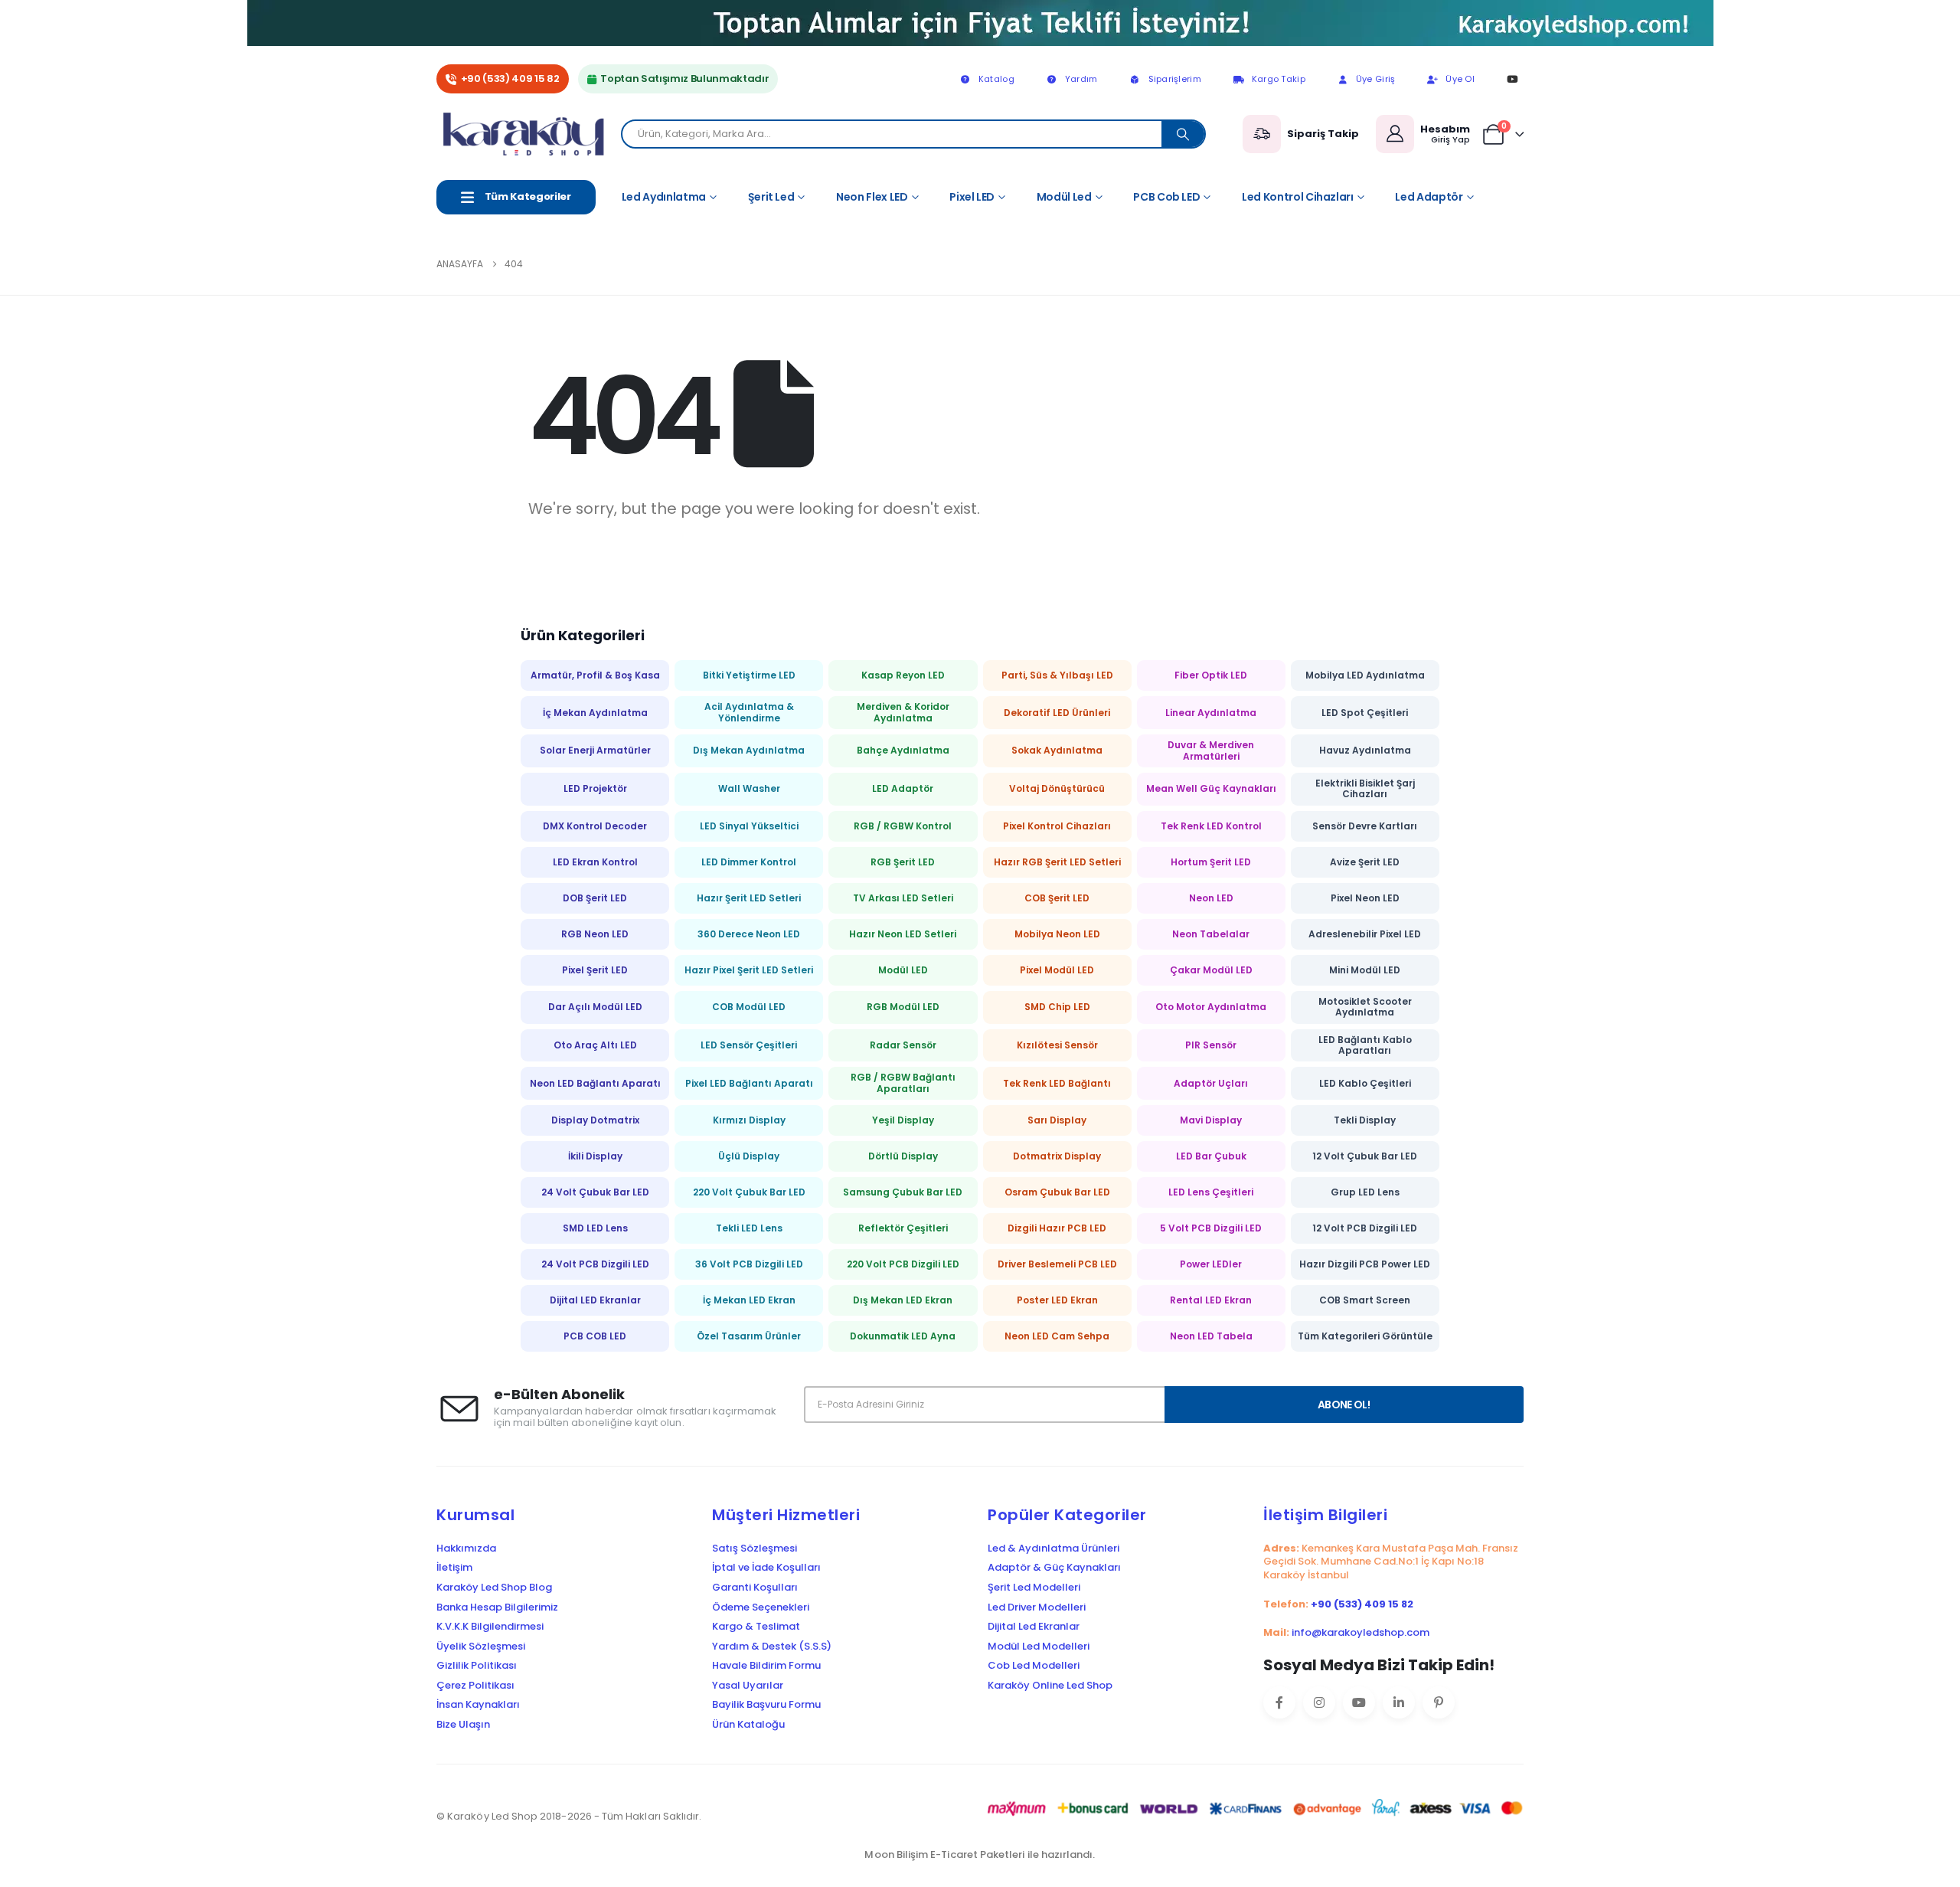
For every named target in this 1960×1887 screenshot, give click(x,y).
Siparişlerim (1175, 79)
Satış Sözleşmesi (755, 1549)
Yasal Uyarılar (748, 1686)
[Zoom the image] (980, 10)
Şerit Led (771, 197)
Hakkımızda (466, 1549)
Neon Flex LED (872, 197)
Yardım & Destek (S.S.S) (772, 1647)
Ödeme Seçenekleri (761, 1607)
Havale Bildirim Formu (766, 1666)
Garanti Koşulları (755, 1588)
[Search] (1183, 134)
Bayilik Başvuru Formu (766, 1705)
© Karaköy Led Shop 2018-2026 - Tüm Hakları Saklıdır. (569, 1816)
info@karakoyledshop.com (1361, 1632)
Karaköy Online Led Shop (1050, 1686)
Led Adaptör (1429, 197)
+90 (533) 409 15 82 (510, 78)
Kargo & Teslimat (756, 1627)
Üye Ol (1460, 79)
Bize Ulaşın (463, 1725)
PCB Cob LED (1166, 197)
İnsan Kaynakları (478, 1705)
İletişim (454, 1568)
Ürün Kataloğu (748, 1725)
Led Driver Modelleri (1037, 1607)
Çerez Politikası (475, 1686)
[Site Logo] (529, 134)
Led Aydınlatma (664, 197)
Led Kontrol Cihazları (1298, 197)
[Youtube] (1512, 79)
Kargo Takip (1279, 79)
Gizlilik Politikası (477, 1666)
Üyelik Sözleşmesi (481, 1647)
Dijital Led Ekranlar (1034, 1627)
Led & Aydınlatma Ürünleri (1053, 1549)
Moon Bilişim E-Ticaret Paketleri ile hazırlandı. (980, 1854)
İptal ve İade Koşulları (766, 1568)
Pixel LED (972, 197)
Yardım (1081, 79)
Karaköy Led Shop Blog (494, 1588)
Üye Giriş (1375, 79)
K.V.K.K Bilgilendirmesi (490, 1627)
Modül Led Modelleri (1039, 1647)
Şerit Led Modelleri (1034, 1588)
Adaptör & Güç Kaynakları (1054, 1568)
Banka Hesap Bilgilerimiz (497, 1607)
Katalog (996, 79)
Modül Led (1064, 197)
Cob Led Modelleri (1034, 1666)
